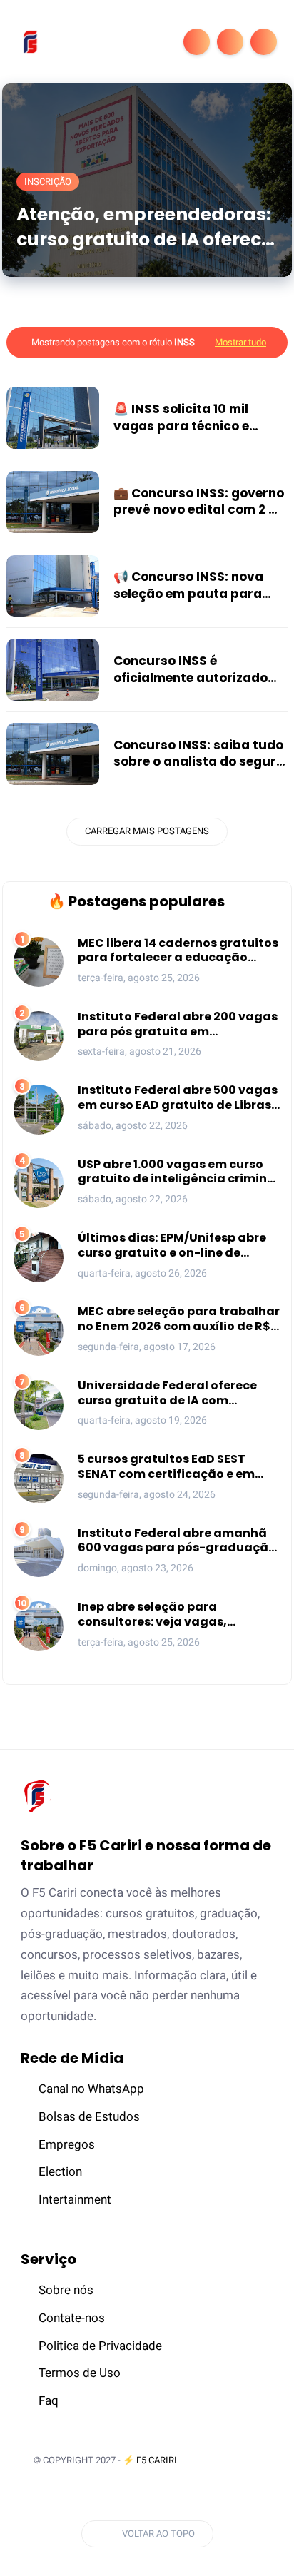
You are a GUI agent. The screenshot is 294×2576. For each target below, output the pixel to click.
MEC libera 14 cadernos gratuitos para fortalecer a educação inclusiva (178, 951)
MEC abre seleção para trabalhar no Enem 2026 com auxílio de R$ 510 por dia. (179, 1319)
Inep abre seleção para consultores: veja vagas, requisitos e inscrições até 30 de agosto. (175, 1615)
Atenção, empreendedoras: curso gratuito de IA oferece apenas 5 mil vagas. (144, 227)
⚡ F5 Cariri (150, 2460)
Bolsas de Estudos (89, 2116)
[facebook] (49, 2496)
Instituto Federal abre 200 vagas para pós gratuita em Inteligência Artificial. (178, 1025)
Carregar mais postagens (147, 831)
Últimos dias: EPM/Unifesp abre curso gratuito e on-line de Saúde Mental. (172, 1246)
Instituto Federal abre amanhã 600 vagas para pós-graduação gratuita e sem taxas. (177, 1541)
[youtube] (154, 2496)
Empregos (67, 2144)
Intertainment (75, 2199)
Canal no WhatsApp (91, 2089)
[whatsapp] (101, 2496)
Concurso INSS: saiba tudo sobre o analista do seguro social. (199, 754)
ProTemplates (227, 2460)
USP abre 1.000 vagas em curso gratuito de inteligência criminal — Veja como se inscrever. (178, 1172)
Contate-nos (72, 2318)
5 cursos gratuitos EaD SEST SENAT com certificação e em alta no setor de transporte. (166, 1467)
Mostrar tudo (240, 342)
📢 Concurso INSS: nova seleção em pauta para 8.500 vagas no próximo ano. (191, 586)
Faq (49, 2400)
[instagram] (128, 2496)
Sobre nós (66, 2290)
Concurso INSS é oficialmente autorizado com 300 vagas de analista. (191, 670)
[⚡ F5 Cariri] (30, 41)
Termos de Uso (80, 2373)
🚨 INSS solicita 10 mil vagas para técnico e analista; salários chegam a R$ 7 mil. (197, 418)
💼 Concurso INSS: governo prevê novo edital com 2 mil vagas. (201, 502)
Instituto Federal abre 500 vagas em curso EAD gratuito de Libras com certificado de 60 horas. (178, 1098)
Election (60, 2171)
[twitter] (75, 2496)
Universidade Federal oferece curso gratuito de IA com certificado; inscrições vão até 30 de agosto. (171, 1394)
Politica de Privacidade (100, 2346)
